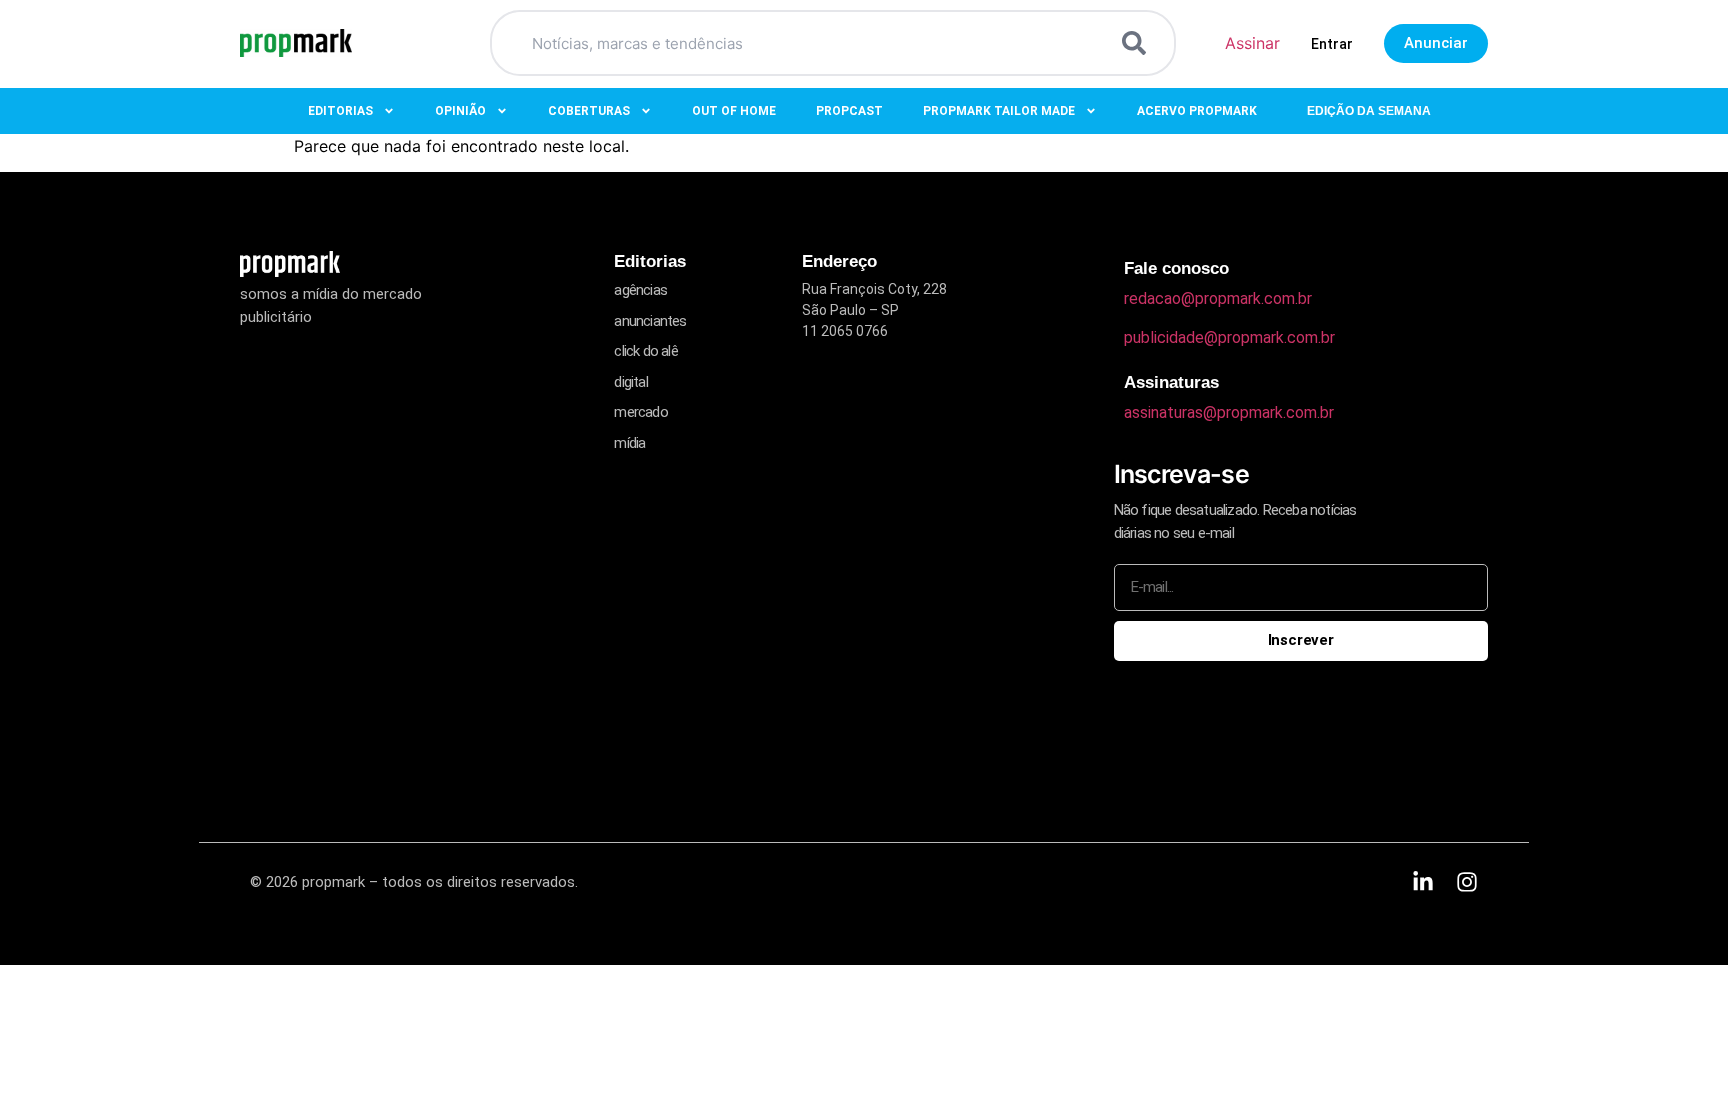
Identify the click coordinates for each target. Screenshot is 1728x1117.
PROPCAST (849, 111)
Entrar (1332, 44)
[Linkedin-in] (1423, 882)
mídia (629, 443)
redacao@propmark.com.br (1218, 298)
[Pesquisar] (1138, 43)
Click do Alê (645, 351)
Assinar (1252, 43)
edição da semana (1369, 111)
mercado (640, 412)
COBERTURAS (589, 111)
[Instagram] (1467, 882)
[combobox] (809, 43)
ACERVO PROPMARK (1197, 111)
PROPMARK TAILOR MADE (999, 111)
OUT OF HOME (734, 111)
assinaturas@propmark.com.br (1229, 412)
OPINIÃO (460, 111)
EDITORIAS (340, 111)
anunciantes (650, 321)
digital (630, 382)
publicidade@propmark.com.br (1229, 337)
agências (640, 290)
